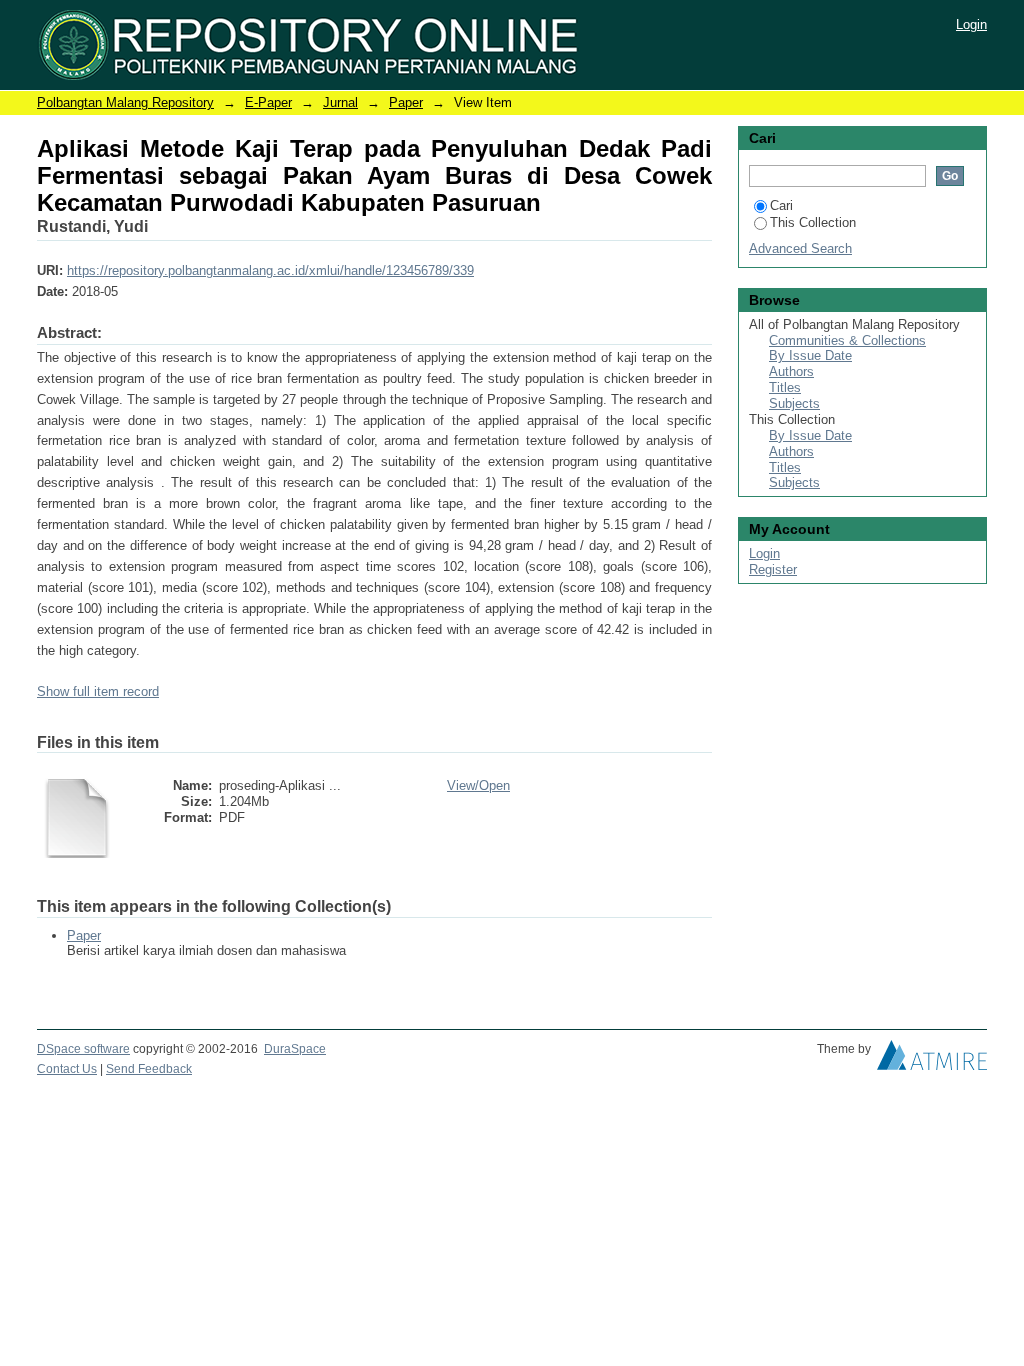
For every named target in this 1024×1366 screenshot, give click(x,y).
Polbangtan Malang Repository (125, 102)
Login (971, 24)
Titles (785, 387)
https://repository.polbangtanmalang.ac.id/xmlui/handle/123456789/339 (270, 270)
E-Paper (268, 102)
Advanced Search (800, 248)
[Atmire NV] (932, 1060)
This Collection (813, 222)
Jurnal (340, 102)
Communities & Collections (847, 340)
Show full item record (98, 691)
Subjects (794, 403)
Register (773, 569)
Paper (406, 102)
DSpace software (83, 1049)
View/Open (478, 785)
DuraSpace (295, 1049)
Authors (791, 371)
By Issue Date (810, 355)
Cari (781, 205)
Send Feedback (149, 1069)
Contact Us (67, 1069)
